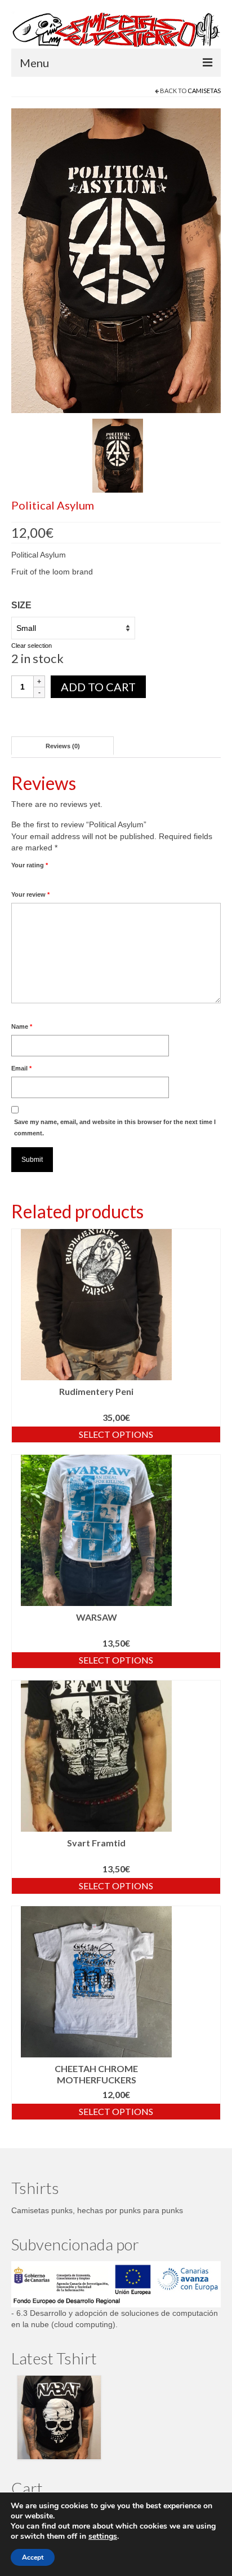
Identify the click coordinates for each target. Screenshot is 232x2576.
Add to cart (98, 687)
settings (103, 2536)
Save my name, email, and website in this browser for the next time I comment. (115, 1127)
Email (21, 1068)
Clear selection (32, 646)
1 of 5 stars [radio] (16, 878)
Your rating (30, 865)
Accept (33, 2557)
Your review (30, 894)
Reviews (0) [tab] (63, 746)
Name (22, 1026)
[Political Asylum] (116, 260)
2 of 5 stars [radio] (20, 878)
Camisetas (204, 91)
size (21, 605)
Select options (116, 1434)
